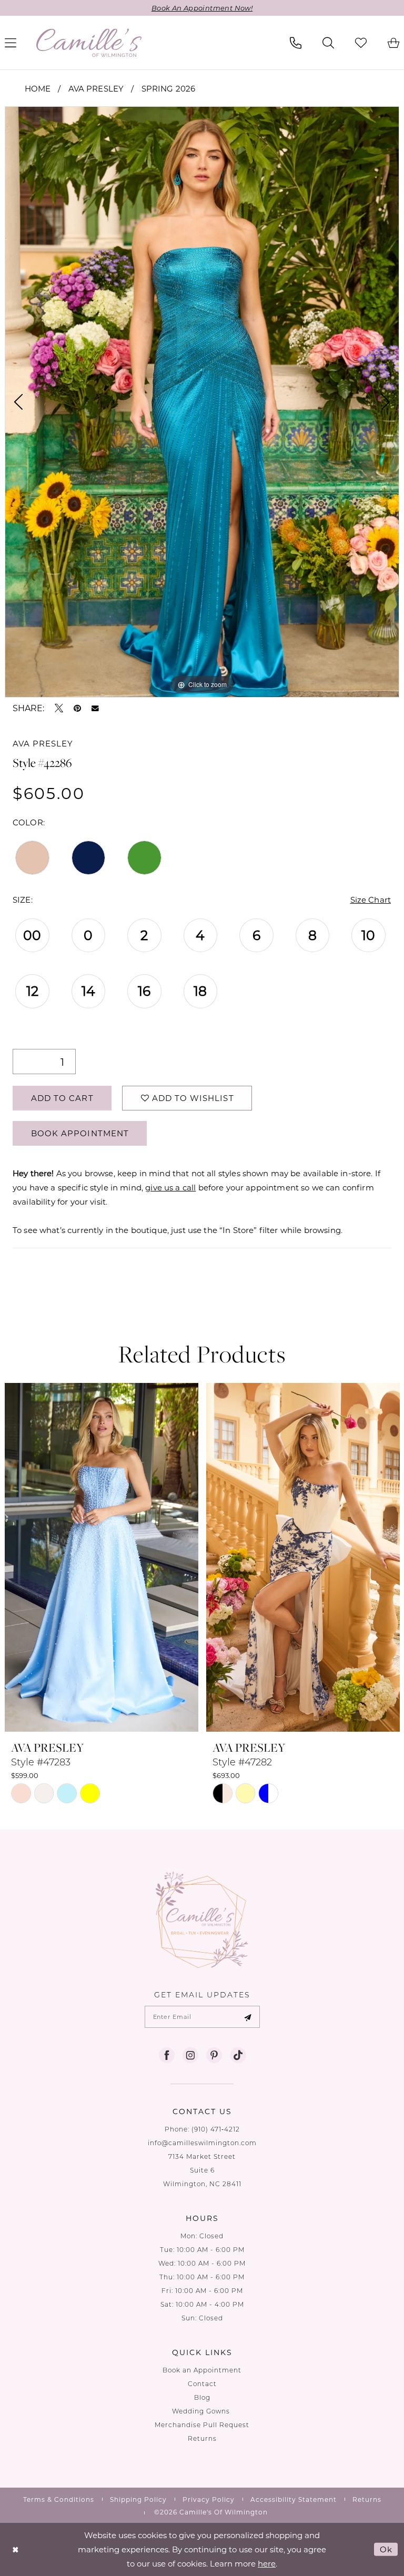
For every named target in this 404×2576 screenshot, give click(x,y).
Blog (202, 2397)
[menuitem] (296, 43)
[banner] (89, 43)
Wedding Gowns (202, 2411)
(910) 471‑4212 (216, 2129)
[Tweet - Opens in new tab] (59, 708)
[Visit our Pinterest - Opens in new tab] (214, 2055)
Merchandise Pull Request (202, 2425)
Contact (202, 2384)
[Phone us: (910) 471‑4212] (296, 43)
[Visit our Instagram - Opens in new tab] (190, 2055)
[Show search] (328, 43)
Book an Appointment (202, 2370)
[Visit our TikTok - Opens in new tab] (238, 2055)
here (267, 2563)
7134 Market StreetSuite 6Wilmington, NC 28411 (202, 2170)
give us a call (170, 1187)
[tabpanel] (202, 402)
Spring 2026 (169, 88)
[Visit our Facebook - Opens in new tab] (167, 2055)
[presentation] (102, 1557)
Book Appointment (80, 1133)
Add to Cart (62, 1098)
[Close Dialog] (16, 2549)
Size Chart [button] (371, 900)
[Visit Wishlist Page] (361, 43)
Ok (386, 2549)
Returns (202, 2438)
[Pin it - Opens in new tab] (77, 708)
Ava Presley (96, 88)
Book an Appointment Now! (202, 8)
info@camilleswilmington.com (202, 2143)
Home (38, 88)
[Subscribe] (248, 2017)
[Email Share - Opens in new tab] (95, 709)
